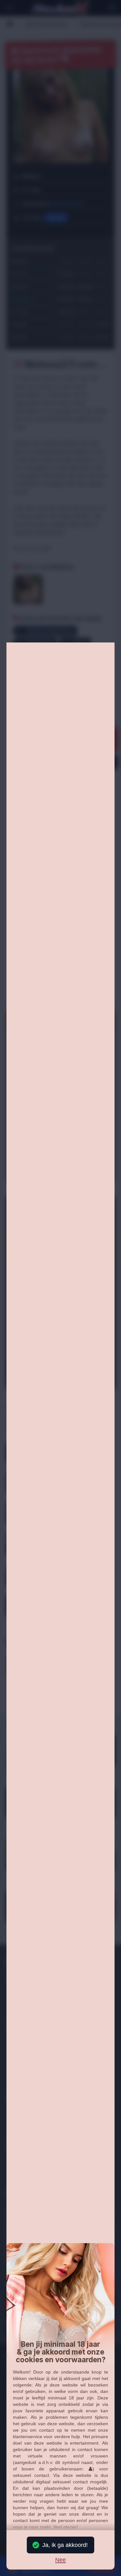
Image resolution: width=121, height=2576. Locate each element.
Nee (60, 2560)
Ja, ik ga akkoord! (65, 2545)
